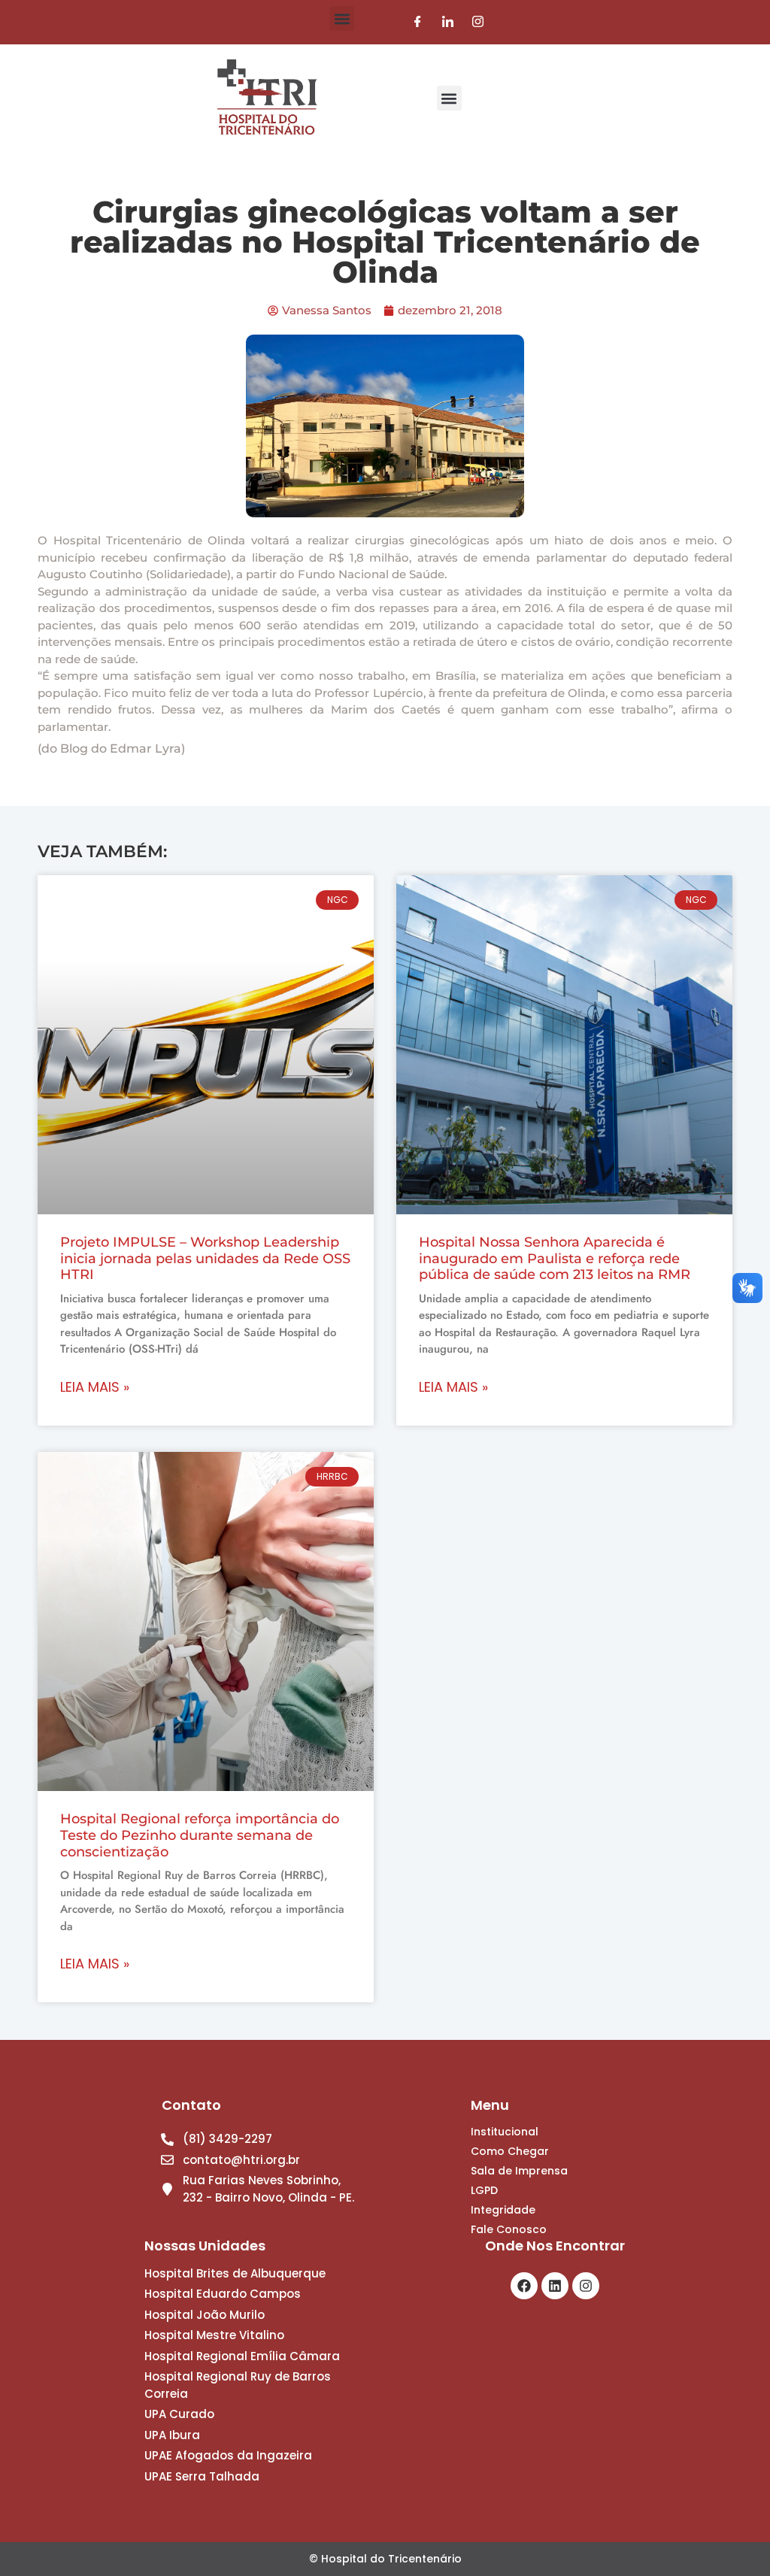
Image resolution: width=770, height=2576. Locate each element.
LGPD (484, 2190)
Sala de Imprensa (519, 2171)
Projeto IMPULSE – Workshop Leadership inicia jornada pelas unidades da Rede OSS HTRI (205, 1258)
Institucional (505, 2132)
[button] (342, 18)
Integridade (503, 2210)
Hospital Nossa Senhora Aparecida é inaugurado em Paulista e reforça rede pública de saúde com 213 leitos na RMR (555, 1258)
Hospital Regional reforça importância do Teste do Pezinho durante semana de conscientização (200, 1835)
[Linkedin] (555, 2286)
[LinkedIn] (448, 22)
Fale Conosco (509, 2229)
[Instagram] (478, 22)
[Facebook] (418, 22)
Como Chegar (510, 2151)
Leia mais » (95, 1387)
